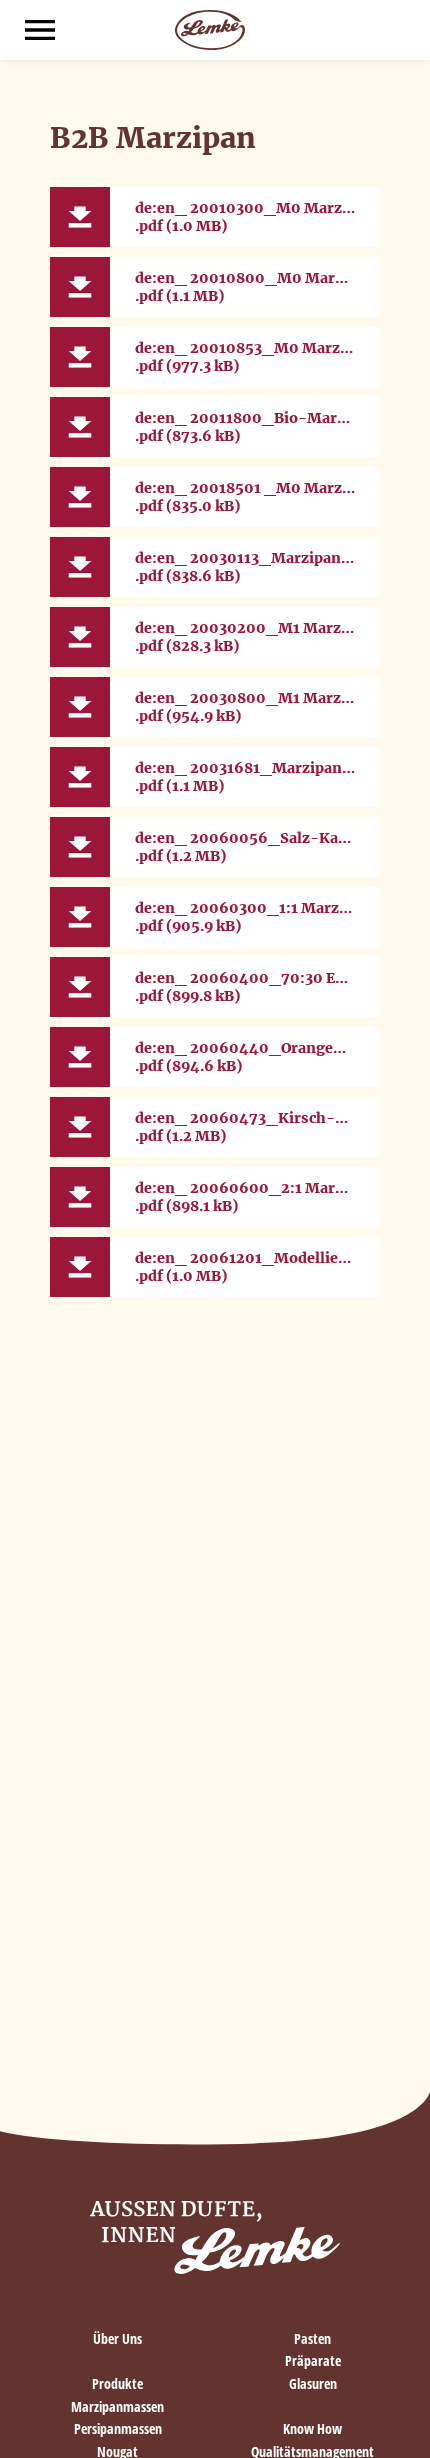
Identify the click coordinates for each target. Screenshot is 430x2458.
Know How (312, 2428)
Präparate (313, 2360)
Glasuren (313, 2383)
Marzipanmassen (117, 2406)
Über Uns (117, 2338)
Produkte (117, 2383)
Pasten (312, 2338)
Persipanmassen (118, 2428)
